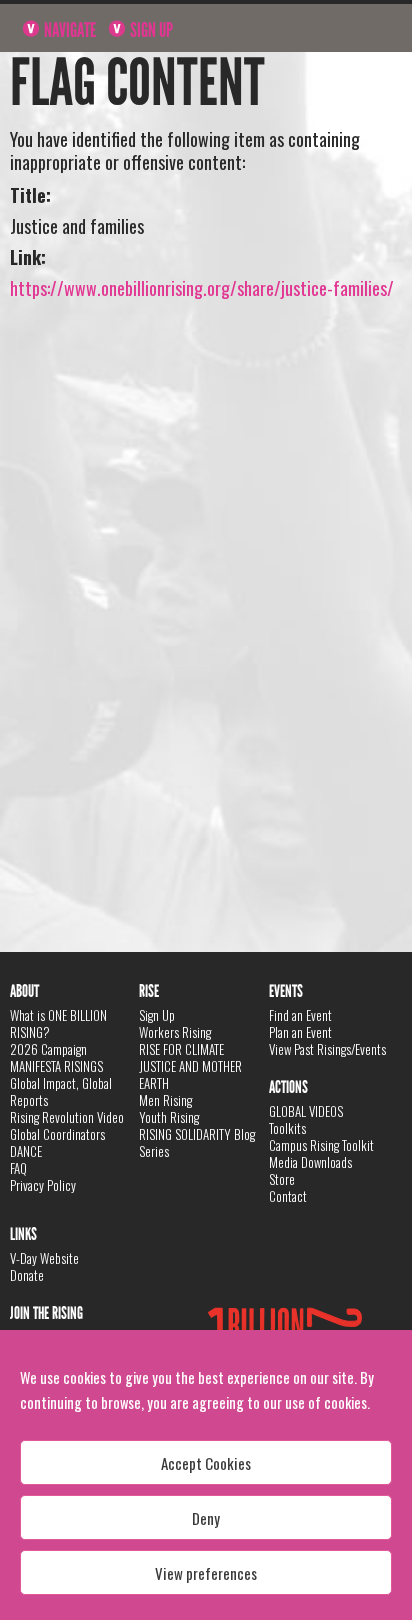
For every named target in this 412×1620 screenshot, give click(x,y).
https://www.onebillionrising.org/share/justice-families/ (202, 288)
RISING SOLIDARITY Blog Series (197, 1142)
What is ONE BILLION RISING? (58, 1023)
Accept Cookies (206, 1463)
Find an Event (300, 1015)
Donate (27, 1275)
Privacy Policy (43, 1185)
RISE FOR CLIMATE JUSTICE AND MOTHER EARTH (190, 1066)
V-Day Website (44, 1258)
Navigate (68, 30)
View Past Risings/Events (327, 1049)
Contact (288, 1196)
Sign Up (150, 30)
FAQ (18, 1168)
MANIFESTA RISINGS (56, 1066)
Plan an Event (300, 1032)
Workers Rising (175, 1032)
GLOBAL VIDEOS (306, 1111)
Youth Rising (169, 1117)
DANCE (26, 1151)
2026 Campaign (48, 1049)
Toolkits (287, 1128)
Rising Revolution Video (67, 1117)
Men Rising (165, 1100)
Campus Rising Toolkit (321, 1145)
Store (282, 1179)
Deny (206, 1518)
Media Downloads (310, 1162)
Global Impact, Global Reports (61, 1091)
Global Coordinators (57, 1134)
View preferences (206, 1573)
